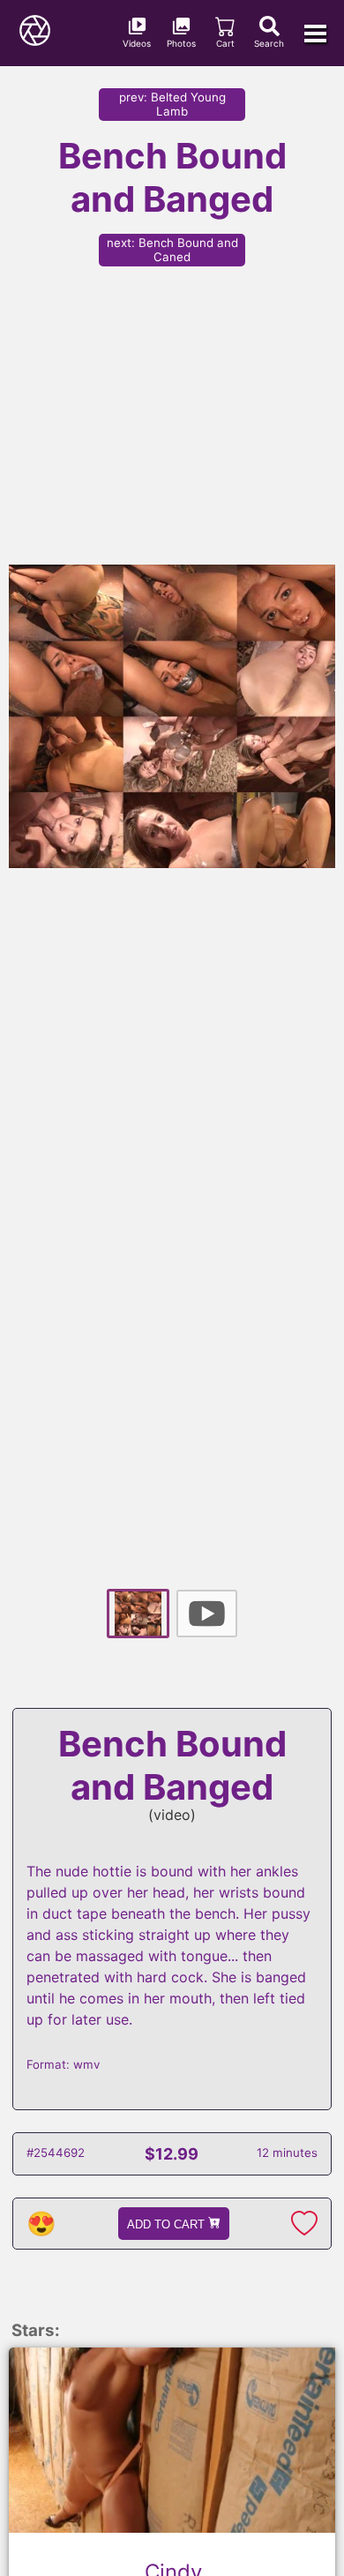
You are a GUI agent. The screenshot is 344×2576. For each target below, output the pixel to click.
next (172, 250)
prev (172, 104)
